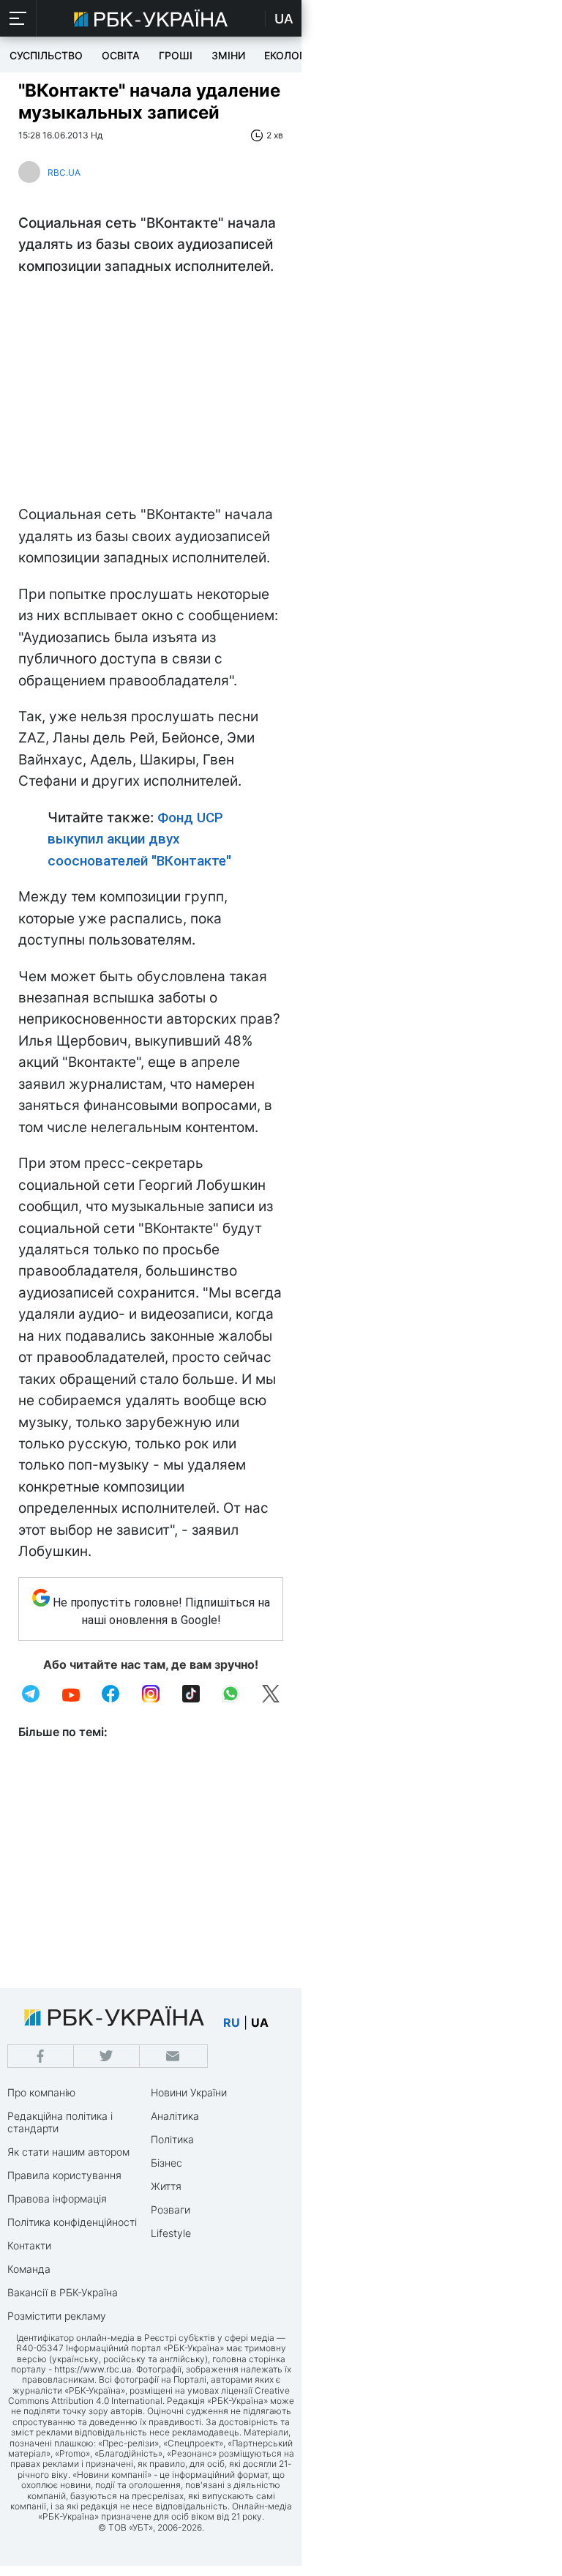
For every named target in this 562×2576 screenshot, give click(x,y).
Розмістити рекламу (57, 2316)
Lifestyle (171, 2233)
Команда (29, 2269)
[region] (151, 394)
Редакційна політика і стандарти (60, 2122)
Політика (172, 2139)
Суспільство (46, 55)
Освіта (121, 55)
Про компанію (41, 2092)
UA (284, 19)
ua (260, 2022)
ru (232, 2022)
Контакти (29, 2245)
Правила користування (64, 2175)
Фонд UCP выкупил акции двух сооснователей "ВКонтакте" (139, 839)
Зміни (228, 55)
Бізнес (166, 2163)
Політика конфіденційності (72, 2222)
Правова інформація (57, 2199)
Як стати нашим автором (68, 2152)
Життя (166, 2186)
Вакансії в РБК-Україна (63, 2292)
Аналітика (175, 2116)
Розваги (171, 2210)
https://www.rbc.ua (93, 2369)
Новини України (189, 2092)
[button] (18, 18)
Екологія (289, 55)
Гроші (176, 55)
